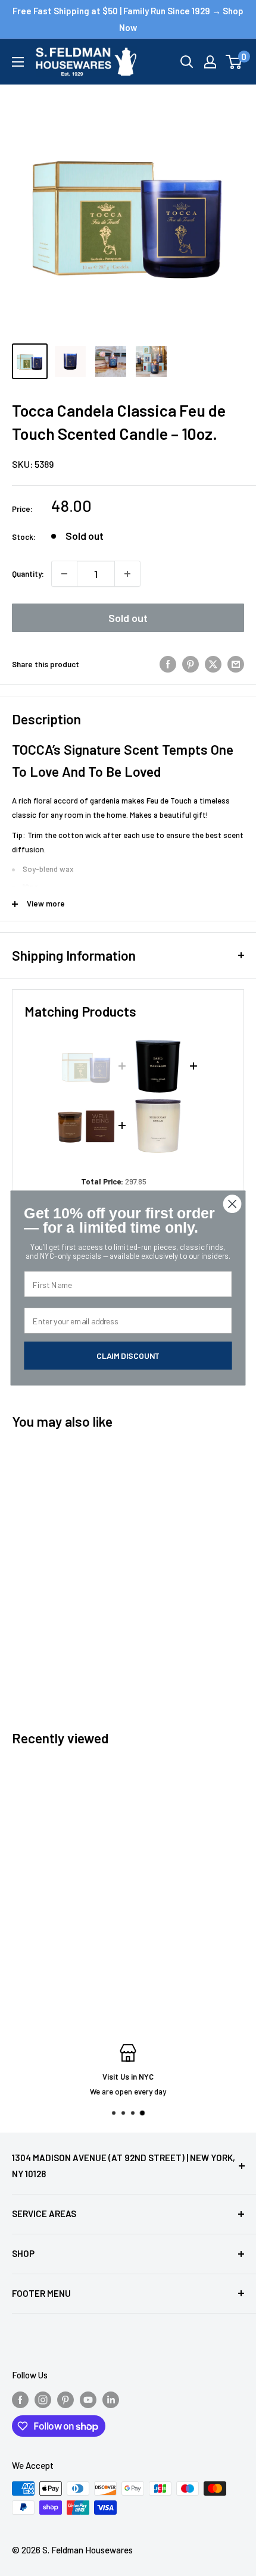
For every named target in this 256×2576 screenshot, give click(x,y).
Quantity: (28, 574)
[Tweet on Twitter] (213, 664)
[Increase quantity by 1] (127, 574)
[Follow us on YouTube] (88, 2399)
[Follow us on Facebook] (20, 2399)
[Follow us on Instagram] (43, 2399)
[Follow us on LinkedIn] (111, 2399)
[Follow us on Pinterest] (65, 2399)
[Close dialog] (232, 1204)
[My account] (210, 62)
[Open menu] (18, 62)
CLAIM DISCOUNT (128, 1356)
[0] (234, 62)
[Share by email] (236, 664)
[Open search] (187, 62)
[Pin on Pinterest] (191, 664)
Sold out (128, 618)
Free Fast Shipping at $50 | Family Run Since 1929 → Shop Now (128, 19)
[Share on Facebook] (168, 664)
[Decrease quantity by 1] (64, 574)
